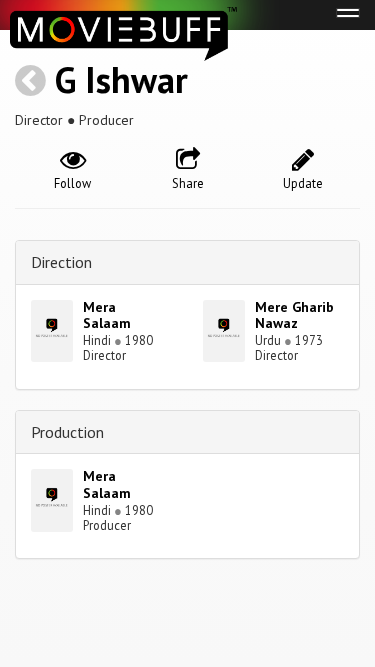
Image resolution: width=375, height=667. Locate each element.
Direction (61, 262)
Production (67, 432)
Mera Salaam (107, 315)
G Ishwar (121, 79)
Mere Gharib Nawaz (294, 315)
